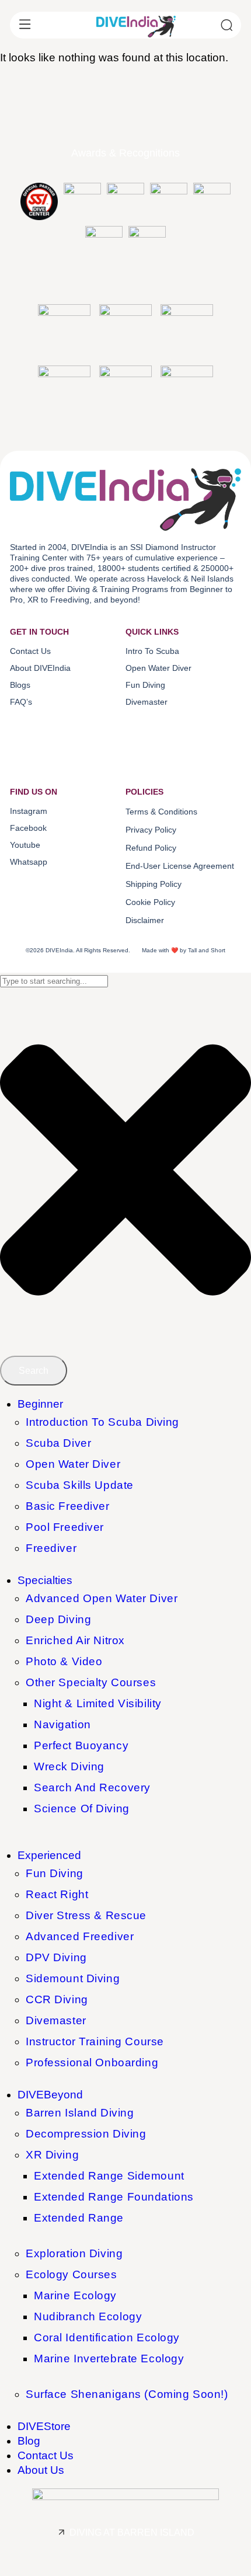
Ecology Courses (72, 2274)
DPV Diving (56, 1957)
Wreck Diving (69, 1766)
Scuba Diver (58, 1443)
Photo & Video (64, 1661)
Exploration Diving (74, 2253)
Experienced (49, 1855)
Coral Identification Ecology (107, 2337)
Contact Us (46, 2455)
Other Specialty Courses (91, 1682)
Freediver (51, 1548)
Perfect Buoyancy (81, 1745)
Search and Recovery (92, 1787)
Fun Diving (55, 1873)
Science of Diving (82, 1809)
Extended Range (79, 2218)
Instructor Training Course (95, 2041)
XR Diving (52, 2155)
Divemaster (56, 2020)
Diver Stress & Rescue (86, 1915)
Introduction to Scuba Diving (102, 1422)
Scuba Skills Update (80, 1485)
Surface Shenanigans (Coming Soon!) (127, 2394)
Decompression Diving (86, 2134)
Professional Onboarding (92, 2062)
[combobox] (54, 981)
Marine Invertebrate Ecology (109, 2359)
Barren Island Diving (80, 2113)
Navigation (62, 1724)
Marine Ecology (75, 2295)
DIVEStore (44, 2426)
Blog (29, 2441)
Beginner (40, 1404)
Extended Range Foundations (114, 2197)
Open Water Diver (73, 1464)
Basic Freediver (68, 1506)
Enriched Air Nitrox (75, 1640)
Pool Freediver (65, 1527)
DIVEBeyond (50, 2095)
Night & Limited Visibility (98, 1703)
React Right (57, 1894)
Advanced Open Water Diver (102, 1598)
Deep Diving (58, 1619)
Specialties (45, 1580)
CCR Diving (57, 1999)
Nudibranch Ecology (88, 2316)
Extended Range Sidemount (109, 2176)
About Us (41, 2470)
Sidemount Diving (73, 1978)
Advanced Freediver (80, 1936)
